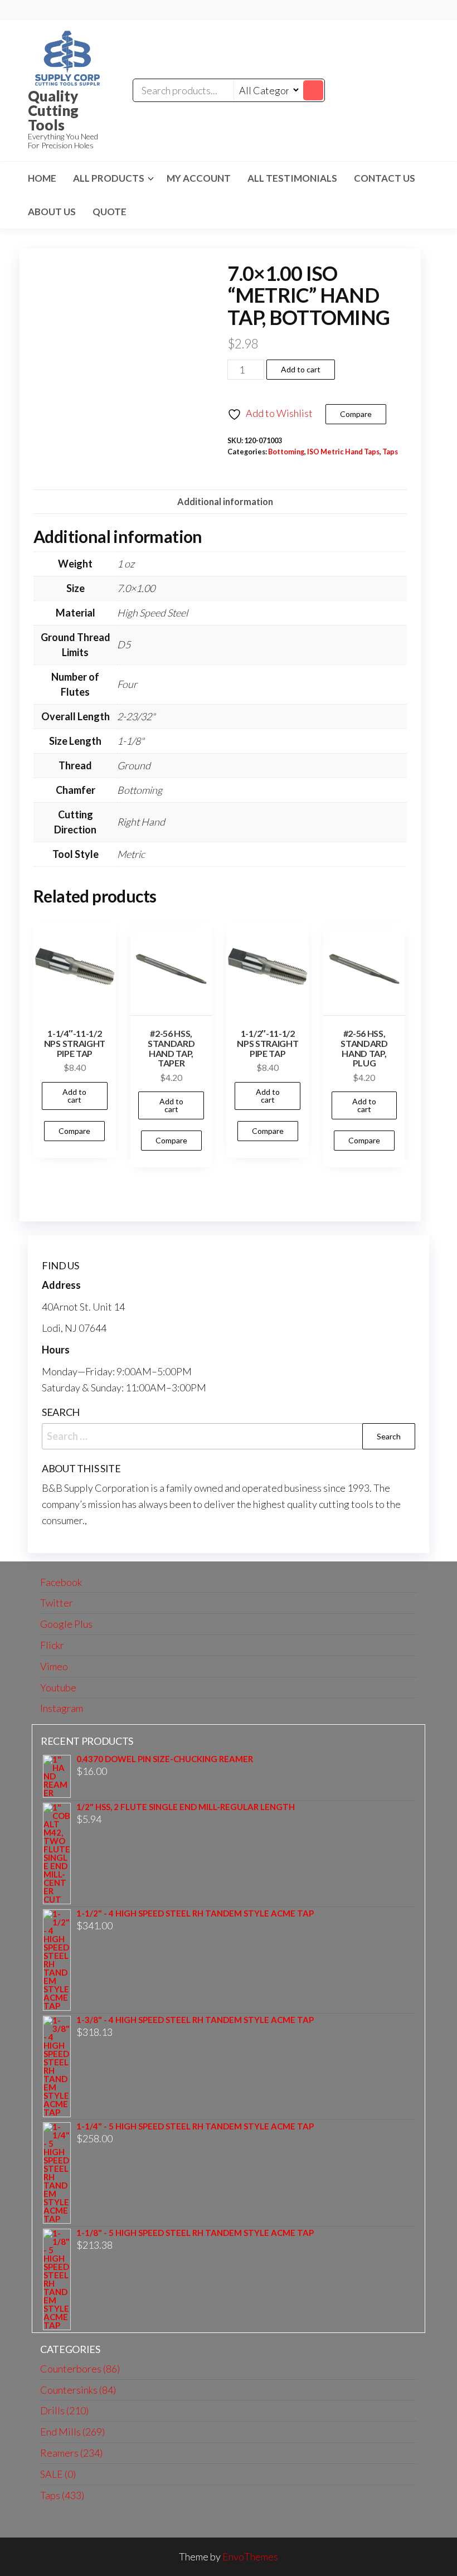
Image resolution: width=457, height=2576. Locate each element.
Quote (110, 212)
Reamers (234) (71, 2453)
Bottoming (286, 452)
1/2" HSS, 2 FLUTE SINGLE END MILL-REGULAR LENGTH (186, 1807)
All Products (109, 178)
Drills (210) (64, 2410)
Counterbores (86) (80, 2369)
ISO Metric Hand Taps (343, 452)
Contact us (385, 178)
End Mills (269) (72, 2432)
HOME (42, 178)
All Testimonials (292, 178)
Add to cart (301, 369)
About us (52, 212)
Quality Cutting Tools (53, 110)
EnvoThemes (250, 2556)
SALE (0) (58, 2474)
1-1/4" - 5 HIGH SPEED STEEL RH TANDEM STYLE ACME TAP (195, 2126)
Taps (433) (62, 2495)
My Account (199, 178)
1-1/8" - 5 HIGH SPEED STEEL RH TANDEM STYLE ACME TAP (195, 2233)
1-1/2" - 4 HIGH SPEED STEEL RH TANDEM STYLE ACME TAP (195, 1913)
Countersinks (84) (78, 2390)
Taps (390, 452)
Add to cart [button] (74, 1096)
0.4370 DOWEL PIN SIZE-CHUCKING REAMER (165, 1759)
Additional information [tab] (225, 501)
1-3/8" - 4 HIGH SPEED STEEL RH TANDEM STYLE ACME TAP (195, 2020)
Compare (356, 414)
